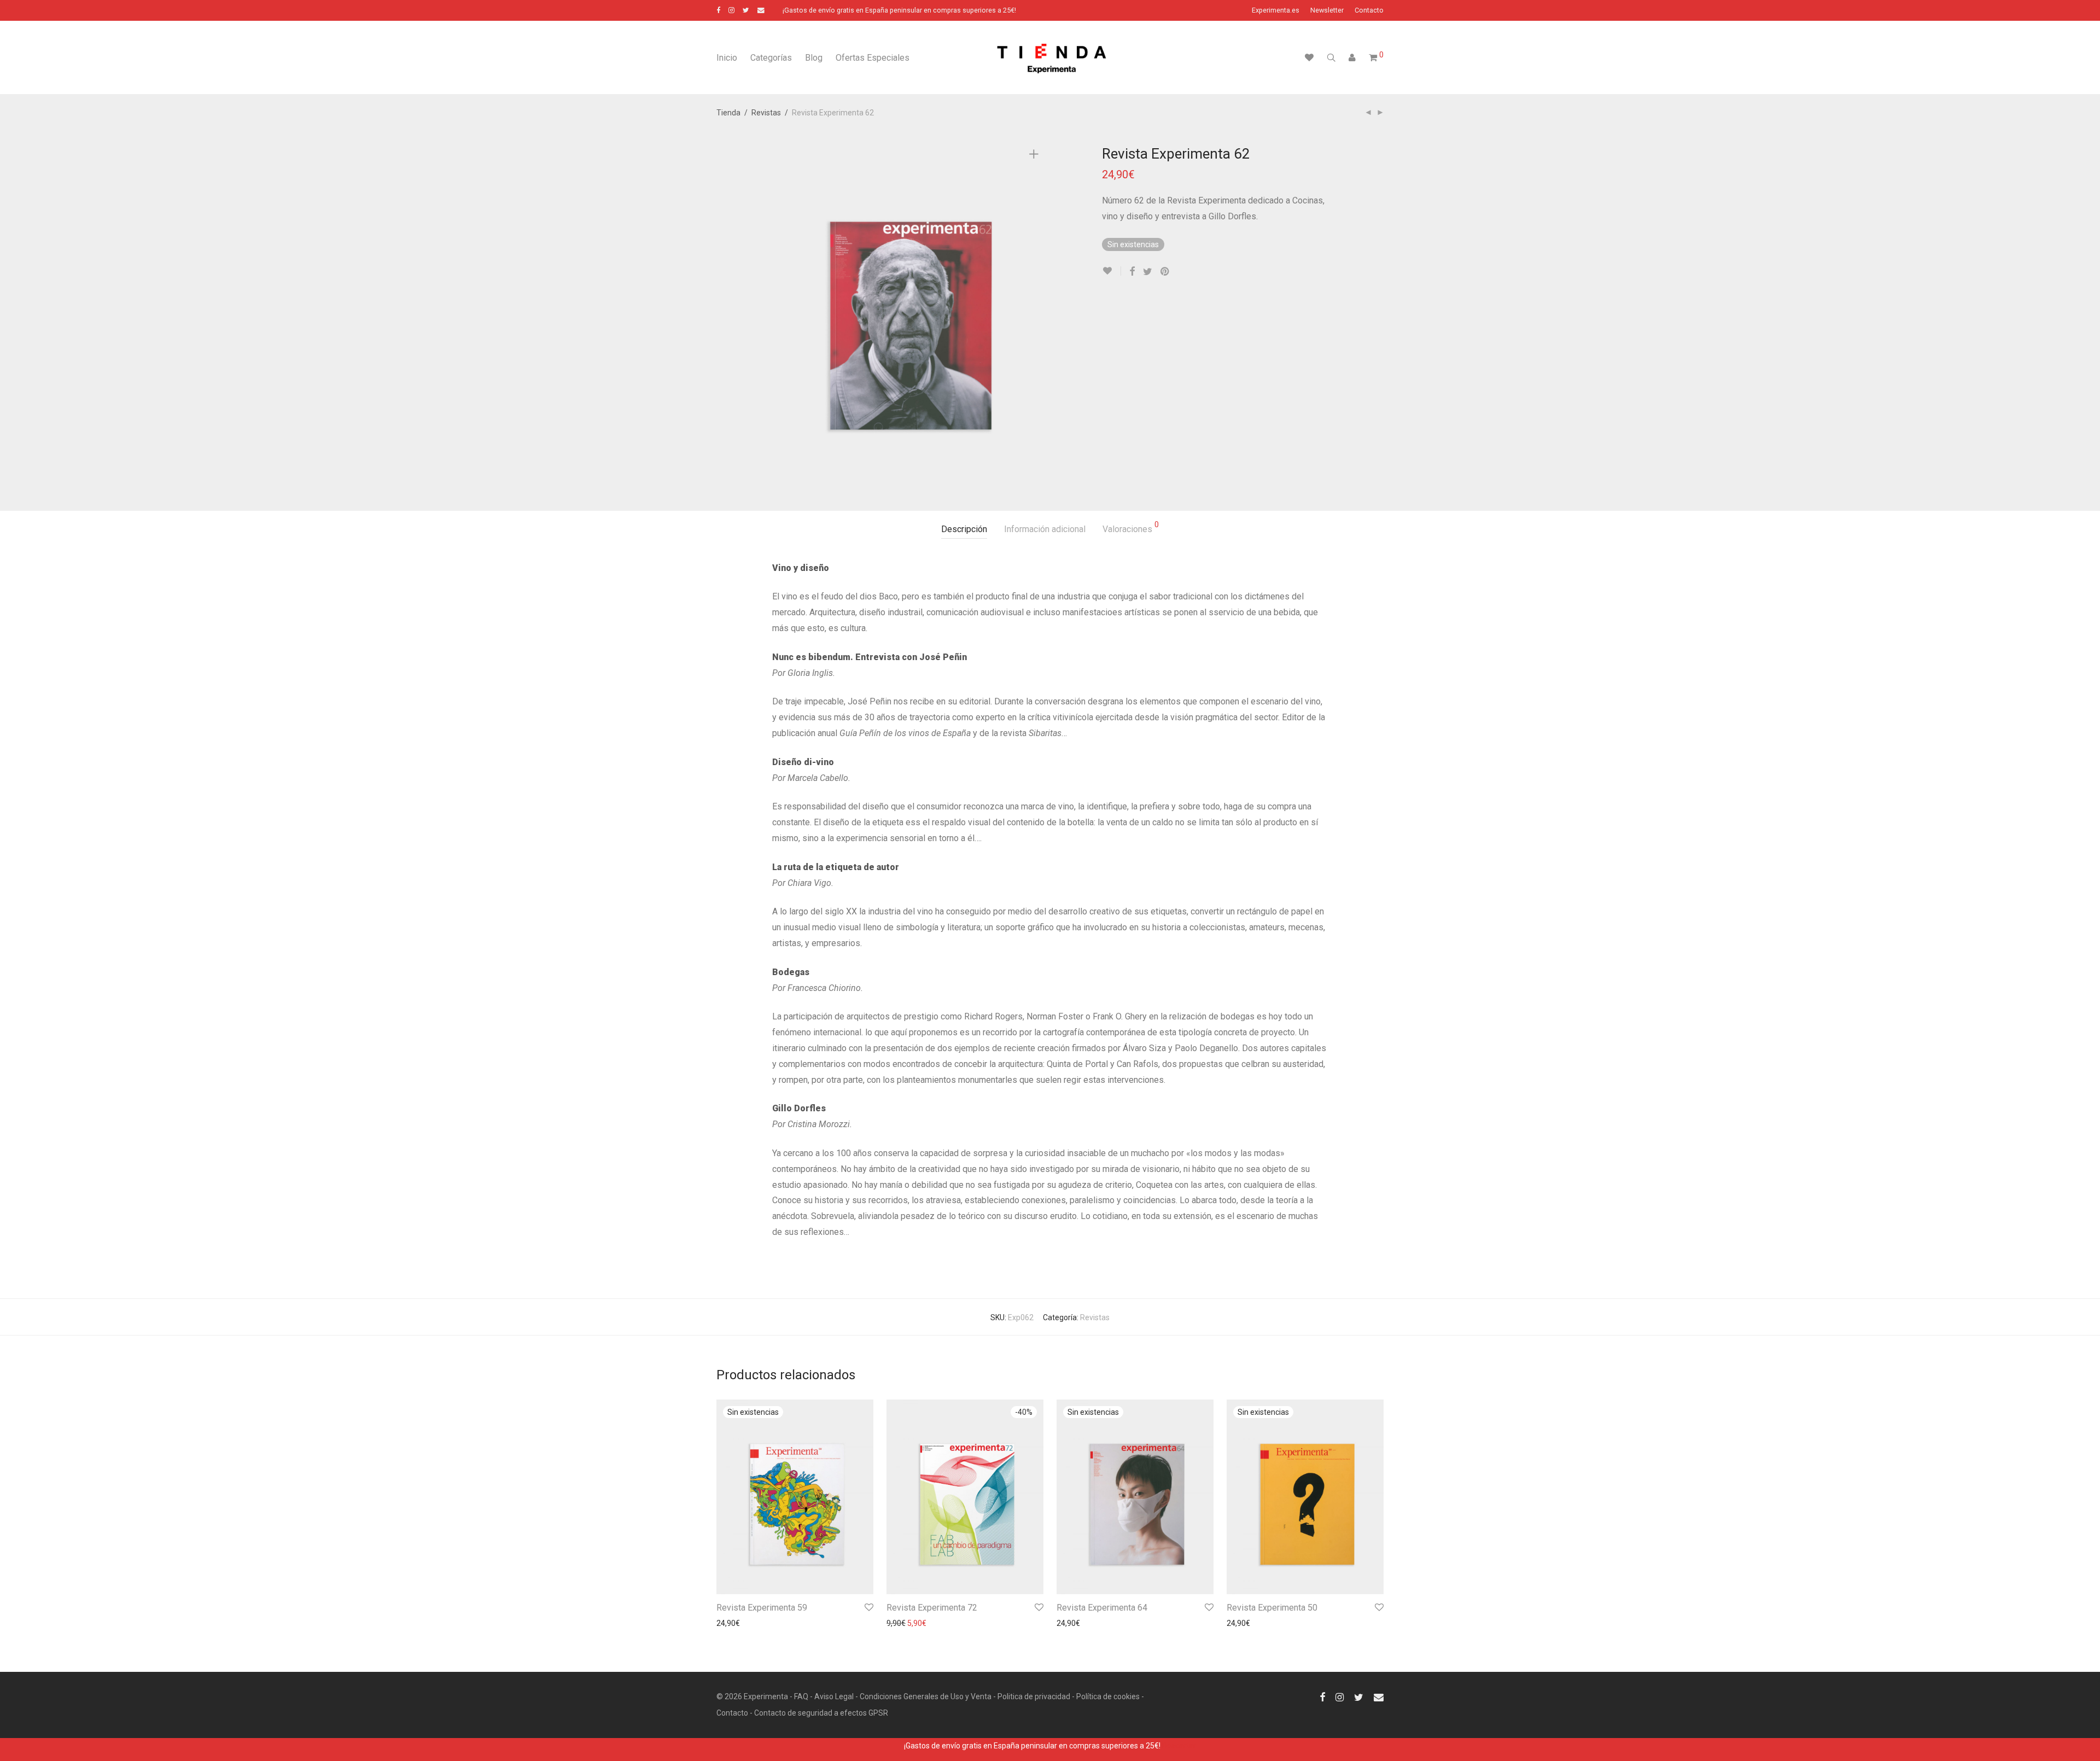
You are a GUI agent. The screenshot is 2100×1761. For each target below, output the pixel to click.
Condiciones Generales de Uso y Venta (926, 1696)
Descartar (1179, 1746)
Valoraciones (1131, 527)
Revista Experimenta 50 (1272, 1608)
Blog (814, 58)
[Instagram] (731, 10)
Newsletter (1327, 11)
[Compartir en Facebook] (1132, 272)
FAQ (801, 1696)
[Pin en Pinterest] (1165, 272)
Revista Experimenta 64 (1102, 1608)
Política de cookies (1108, 1696)
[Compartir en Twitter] (1148, 272)
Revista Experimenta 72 (932, 1608)
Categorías (771, 58)
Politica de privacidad (1034, 1696)
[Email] (761, 10)
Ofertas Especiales (873, 58)
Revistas (766, 113)
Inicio (727, 58)
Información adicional (1045, 529)
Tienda (728, 113)
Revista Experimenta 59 (762, 1608)
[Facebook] (718, 10)
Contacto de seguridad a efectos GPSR (821, 1713)
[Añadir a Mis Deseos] (1112, 271)
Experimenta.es (1276, 11)
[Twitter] (746, 10)
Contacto (1369, 11)
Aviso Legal (834, 1696)
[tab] (964, 530)
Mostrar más (733, 1623)
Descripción (964, 529)
